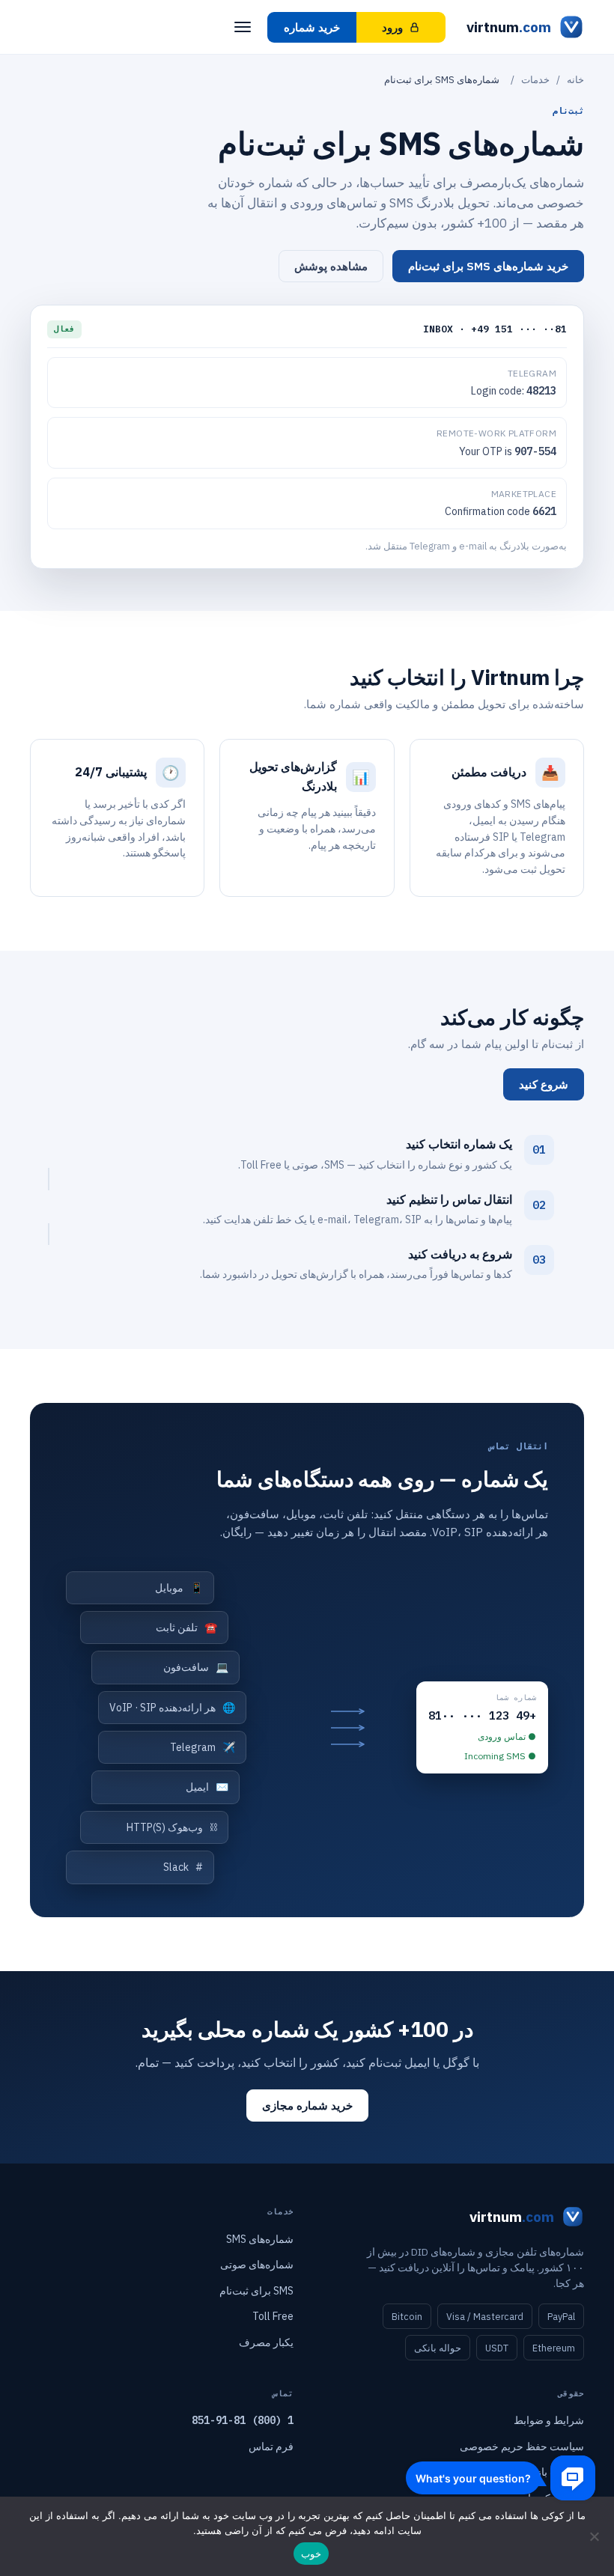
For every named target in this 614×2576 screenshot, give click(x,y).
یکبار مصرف (266, 2342)
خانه (575, 80)
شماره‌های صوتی (257, 2265)
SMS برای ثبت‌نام (256, 2291)
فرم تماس (271, 2446)
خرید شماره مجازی (307, 2105)
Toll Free (273, 2316)
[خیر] (595, 2536)
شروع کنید (544, 1084)
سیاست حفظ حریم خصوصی (522, 2446)
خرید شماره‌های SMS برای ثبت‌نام (488, 266)
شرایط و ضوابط (549, 2420)
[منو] (243, 27)
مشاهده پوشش (331, 266)
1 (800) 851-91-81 (243, 2420)
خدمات (535, 80)
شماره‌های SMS (260, 2239)
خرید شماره (312, 27)
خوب (311, 2554)
